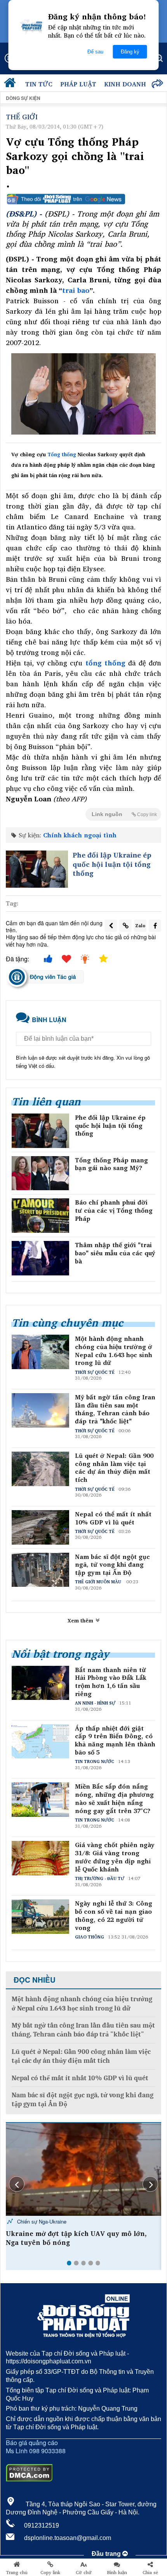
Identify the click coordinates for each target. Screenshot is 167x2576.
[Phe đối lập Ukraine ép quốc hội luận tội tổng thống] (37, 869)
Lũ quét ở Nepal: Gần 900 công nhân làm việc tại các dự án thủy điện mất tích (114, 1468)
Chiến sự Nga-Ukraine (41, 2221)
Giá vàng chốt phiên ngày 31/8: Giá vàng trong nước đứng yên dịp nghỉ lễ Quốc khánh (115, 1857)
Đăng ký (130, 52)
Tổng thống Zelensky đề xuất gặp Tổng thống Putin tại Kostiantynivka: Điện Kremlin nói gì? (81, 2243)
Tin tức (39, 84)
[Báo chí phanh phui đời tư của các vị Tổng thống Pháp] (40, 1216)
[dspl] (12, 84)
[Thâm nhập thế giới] (40, 1258)
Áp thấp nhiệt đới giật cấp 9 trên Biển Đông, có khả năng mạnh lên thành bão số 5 (115, 1740)
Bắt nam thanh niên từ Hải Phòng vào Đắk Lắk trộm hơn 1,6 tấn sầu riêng (111, 1682)
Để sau (95, 52)
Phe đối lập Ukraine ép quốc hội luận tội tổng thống (112, 864)
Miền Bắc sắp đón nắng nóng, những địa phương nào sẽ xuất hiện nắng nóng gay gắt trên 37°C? (114, 1798)
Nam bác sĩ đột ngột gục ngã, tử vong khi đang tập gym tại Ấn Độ (112, 1565)
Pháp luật (78, 84)
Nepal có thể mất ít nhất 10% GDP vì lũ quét (113, 1518)
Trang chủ (17, 2573)
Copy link (50, 2573)
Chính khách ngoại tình (80, 835)
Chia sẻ (150, 2573)
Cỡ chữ (84, 2573)
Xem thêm (81, 1621)
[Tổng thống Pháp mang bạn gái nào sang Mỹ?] (40, 1173)
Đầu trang (107, 2554)
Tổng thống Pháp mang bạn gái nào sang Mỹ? (111, 1164)
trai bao (76, 290)
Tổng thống (62, 454)
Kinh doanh (125, 84)
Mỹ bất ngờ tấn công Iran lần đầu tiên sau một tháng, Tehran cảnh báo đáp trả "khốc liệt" (115, 1409)
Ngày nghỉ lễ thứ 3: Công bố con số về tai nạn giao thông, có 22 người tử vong (114, 1915)
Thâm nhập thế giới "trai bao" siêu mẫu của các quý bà (115, 1253)
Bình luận (117, 2573)
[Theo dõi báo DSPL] (83, 199)
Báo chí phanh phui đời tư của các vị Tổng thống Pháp (114, 1210)
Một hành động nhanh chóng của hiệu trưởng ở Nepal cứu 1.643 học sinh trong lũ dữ (114, 1351)
